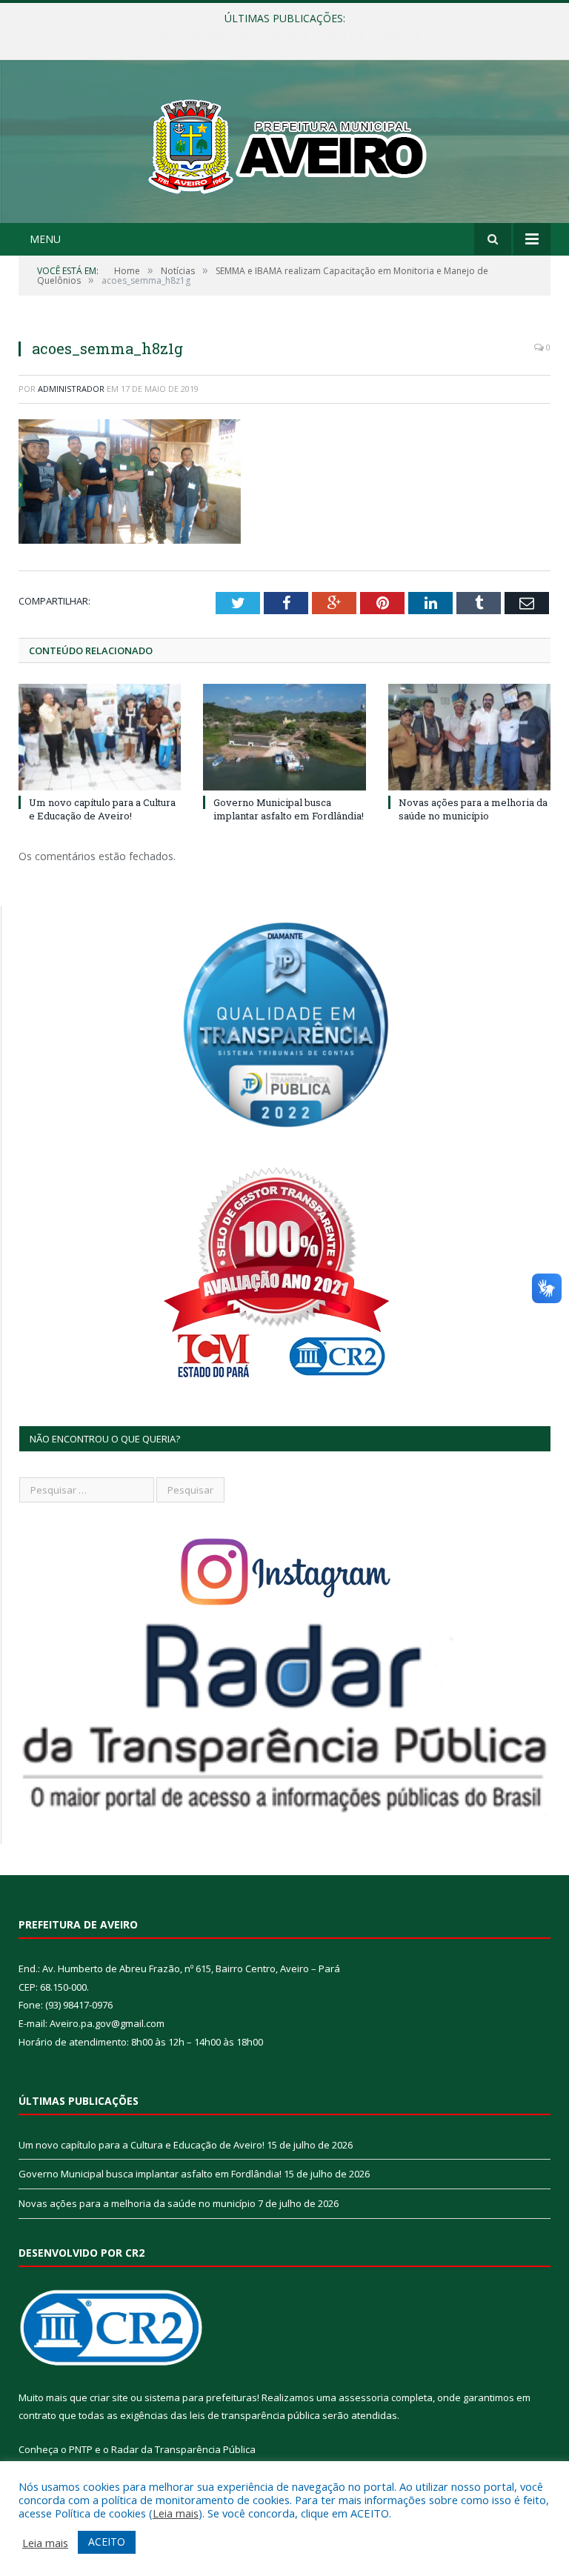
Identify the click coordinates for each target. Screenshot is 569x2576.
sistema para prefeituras (201, 2397)
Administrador (71, 389)
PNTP (81, 2449)
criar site (109, 2397)
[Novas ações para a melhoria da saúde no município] (469, 737)
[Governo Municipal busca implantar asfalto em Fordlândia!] (284, 737)
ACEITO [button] (107, 2542)
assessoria (364, 2397)
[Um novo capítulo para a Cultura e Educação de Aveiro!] (100, 737)
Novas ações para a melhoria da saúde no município (473, 809)
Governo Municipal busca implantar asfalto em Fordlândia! (281, 34)
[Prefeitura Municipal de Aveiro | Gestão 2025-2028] (285, 143)
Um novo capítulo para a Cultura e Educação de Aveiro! (102, 809)
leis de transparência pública (255, 2415)
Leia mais (176, 2513)
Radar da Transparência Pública (183, 2449)
